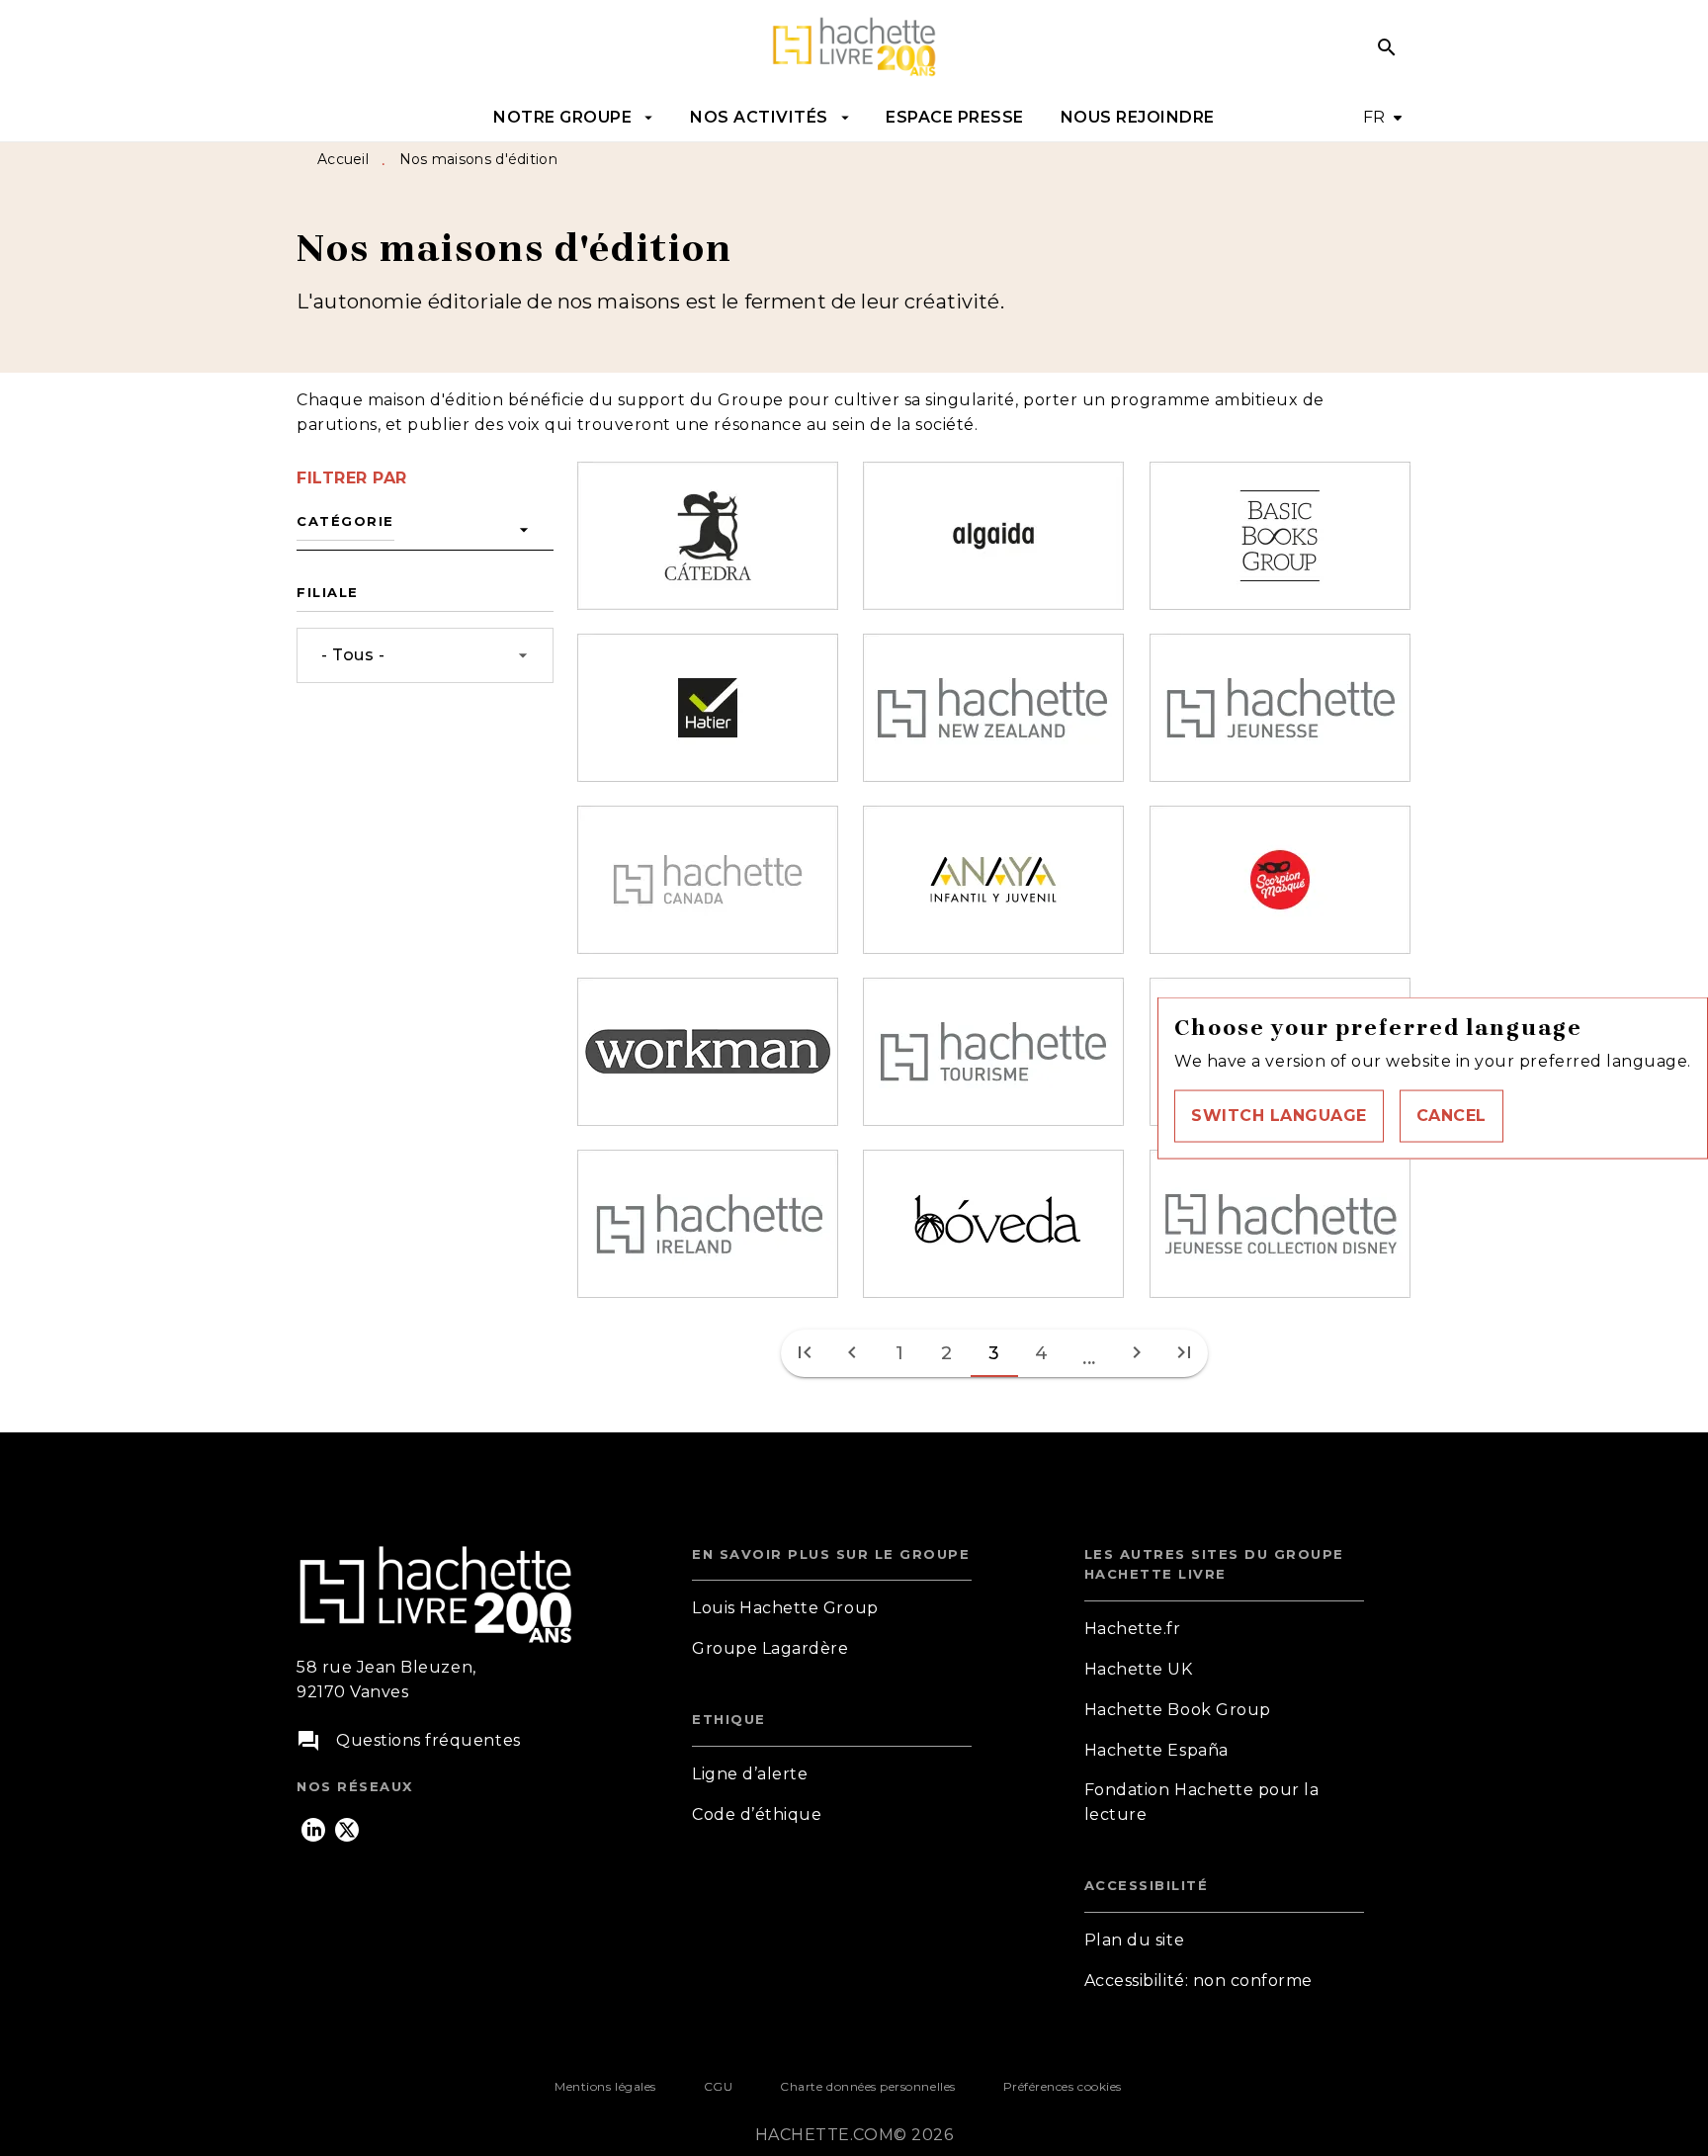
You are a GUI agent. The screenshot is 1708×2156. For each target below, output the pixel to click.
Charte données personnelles (867, 2086)
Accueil (343, 159)
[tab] (574, 118)
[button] (1279, 1116)
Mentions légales (605, 2086)
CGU (719, 2086)
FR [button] (1374, 117)
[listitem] (313, 1830)
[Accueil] (854, 47)
